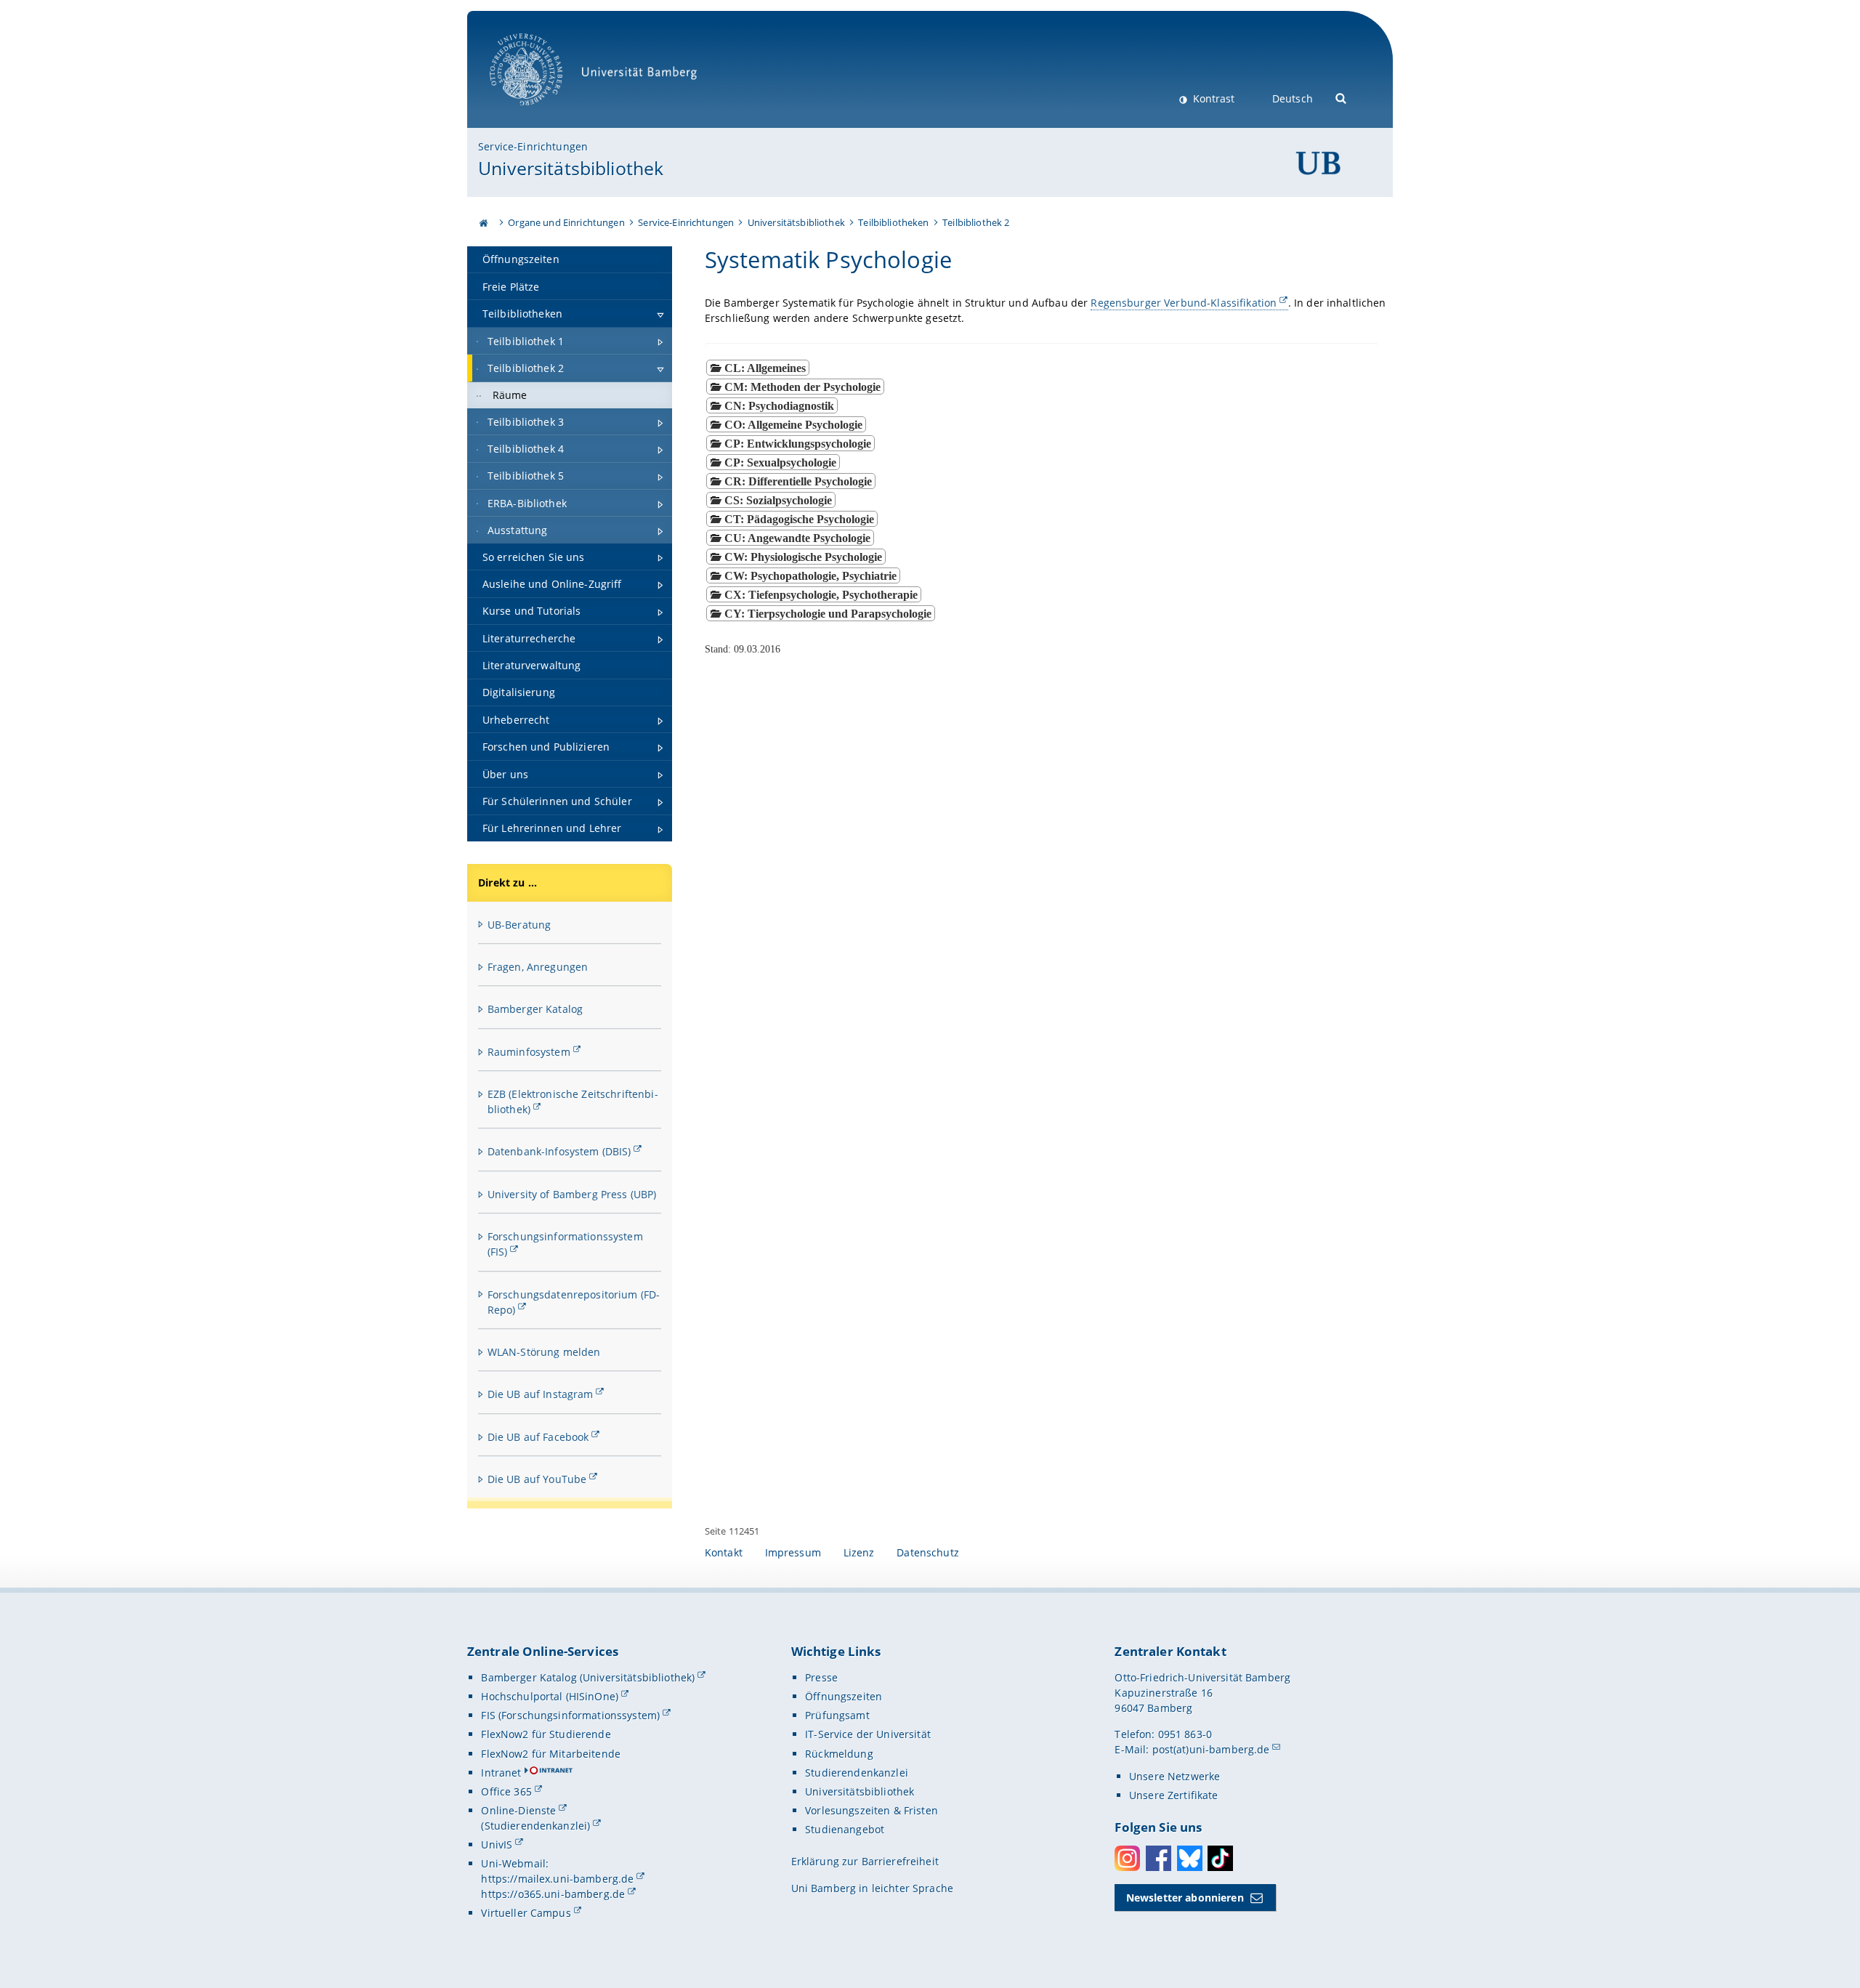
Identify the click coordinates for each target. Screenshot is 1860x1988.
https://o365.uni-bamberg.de (553, 1894)
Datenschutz (928, 1552)
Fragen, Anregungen (538, 967)
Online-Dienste (518, 1810)
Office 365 (506, 1791)
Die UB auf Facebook (538, 1437)
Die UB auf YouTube (537, 1479)
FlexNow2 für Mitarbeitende (551, 1754)
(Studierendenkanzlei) (535, 1826)
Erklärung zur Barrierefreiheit (865, 1861)
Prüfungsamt (837, 1715)
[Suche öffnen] (1342, 97)
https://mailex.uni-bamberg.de (557, 1879)
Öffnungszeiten (844, 1696)
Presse (821, 1677)
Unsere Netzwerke (1174, 1776)
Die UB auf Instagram (541, 1394)
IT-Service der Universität (868, 1734)
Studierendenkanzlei (857, 1773)
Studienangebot (845, 1829)
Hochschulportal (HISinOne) (550, 1696)
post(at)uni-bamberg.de (1211, 1749)
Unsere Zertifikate (1174, 1795)
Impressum (793, 1552)
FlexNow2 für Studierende (546, 1734)
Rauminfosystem (529, 1052)
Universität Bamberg (541, 113)
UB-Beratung (519, 925)
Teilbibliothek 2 (976, 222)
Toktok (1220, 1858)
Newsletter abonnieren (1185, 1898)
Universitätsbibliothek (571, 168)
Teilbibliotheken (893, 222)
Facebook (1159, 1858)
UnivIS (497, 1844)
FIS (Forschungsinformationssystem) (570, 1715)
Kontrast (1212, 98)
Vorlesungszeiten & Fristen (872, 1810)
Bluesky (1190, 1858)
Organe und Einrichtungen (566, 222)
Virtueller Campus (526, 1913)
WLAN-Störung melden (544, 1352)
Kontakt (724, 1552)
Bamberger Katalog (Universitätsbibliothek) (588, 1677)
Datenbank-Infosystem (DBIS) (559, 1151)
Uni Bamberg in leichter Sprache (872, 1888)
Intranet (501, 1773)
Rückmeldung (839, 1754)
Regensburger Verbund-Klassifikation (1184, 303)
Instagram (1127, 1858)
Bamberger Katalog (535, 1009)
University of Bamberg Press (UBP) (572, 1194)
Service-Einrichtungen (533, 146)
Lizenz (859, 1552)
